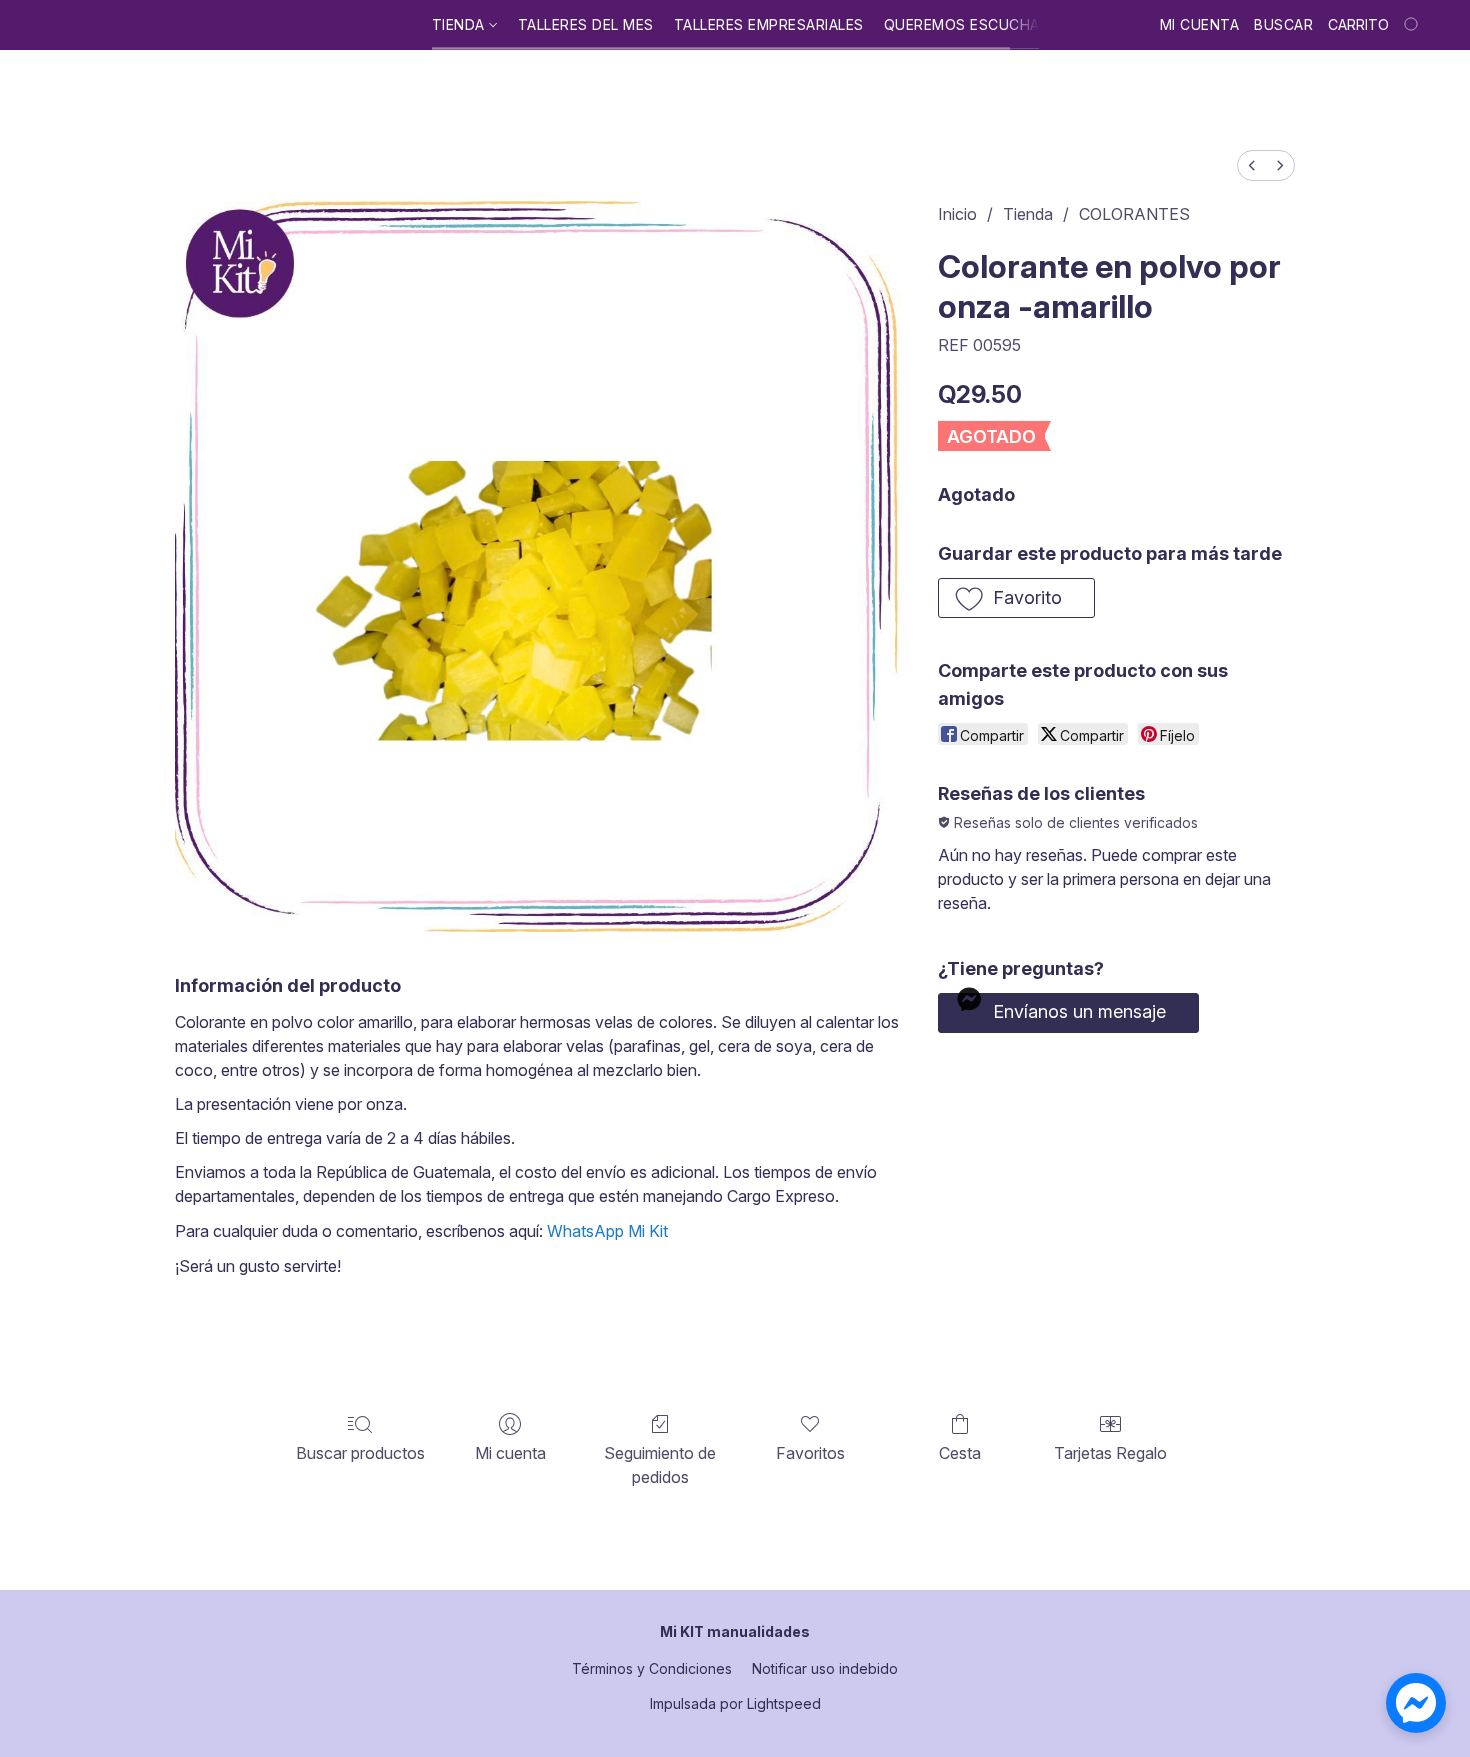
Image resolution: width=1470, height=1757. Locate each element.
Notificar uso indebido (825, 1668)
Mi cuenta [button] (1200, 24)
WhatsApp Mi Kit (607, 1231)
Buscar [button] (1283, 24)
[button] (1016, 598)
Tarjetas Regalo (1110, 1453)
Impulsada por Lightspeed (735, 1703)
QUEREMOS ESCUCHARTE (976, 24)
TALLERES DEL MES (586, 24)
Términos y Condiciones (652, 1668)
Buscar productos (360, 1453)
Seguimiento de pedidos (660, 1465)
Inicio (957, 214)
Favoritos (810, 1453)
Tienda (1028, 214)
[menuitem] (1252, 165)
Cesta (960, 1453)
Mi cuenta (510, 1453)
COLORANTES (1134, 214)
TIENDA (461, 24)
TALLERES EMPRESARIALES (769, 24)
